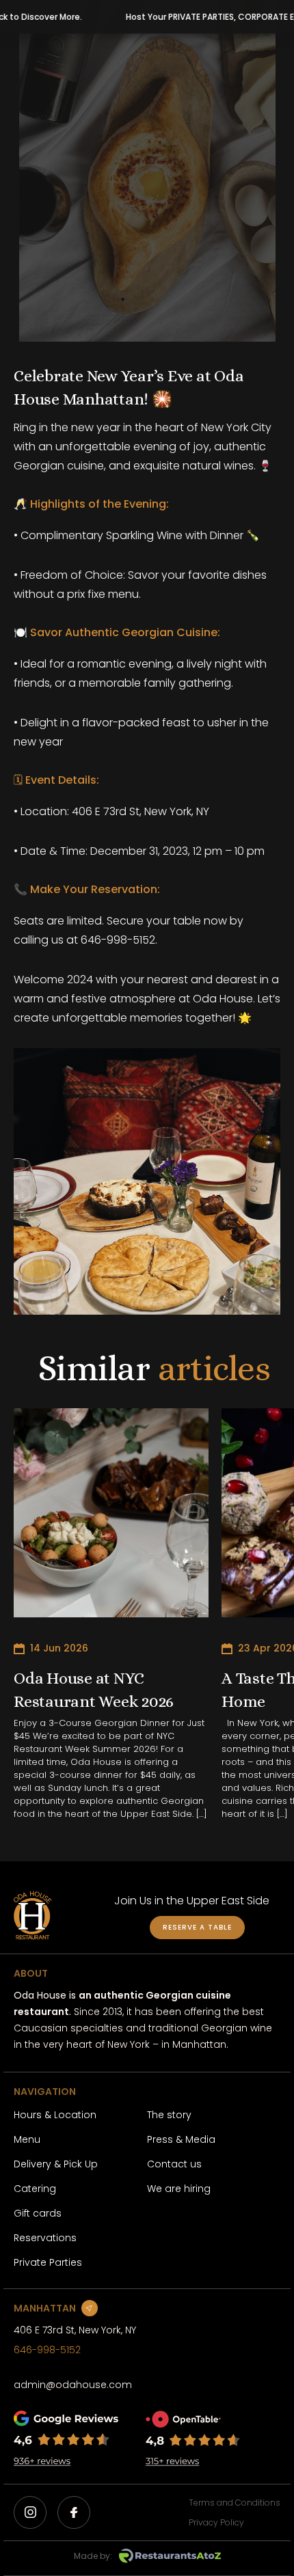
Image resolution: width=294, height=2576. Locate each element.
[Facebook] (74, 2512)
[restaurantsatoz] (170, 2556)
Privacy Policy (216, 2522)
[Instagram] (30, 2512)
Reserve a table (197, 1927)
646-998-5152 (47, 2350)
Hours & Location (55, 2115)
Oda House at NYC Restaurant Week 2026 (94, 1690)
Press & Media (181, 2139)
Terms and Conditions (235, 2503)
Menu (27, 2139)
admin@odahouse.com (73, 2385)
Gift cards (38, 2213)
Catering (35, 2189)
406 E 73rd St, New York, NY (75, 2330)
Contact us (174, 2164)
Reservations (45, 2238)
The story (169, 2115)
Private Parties (48, 2262)
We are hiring (179, 2189)
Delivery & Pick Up (56, 2164)
